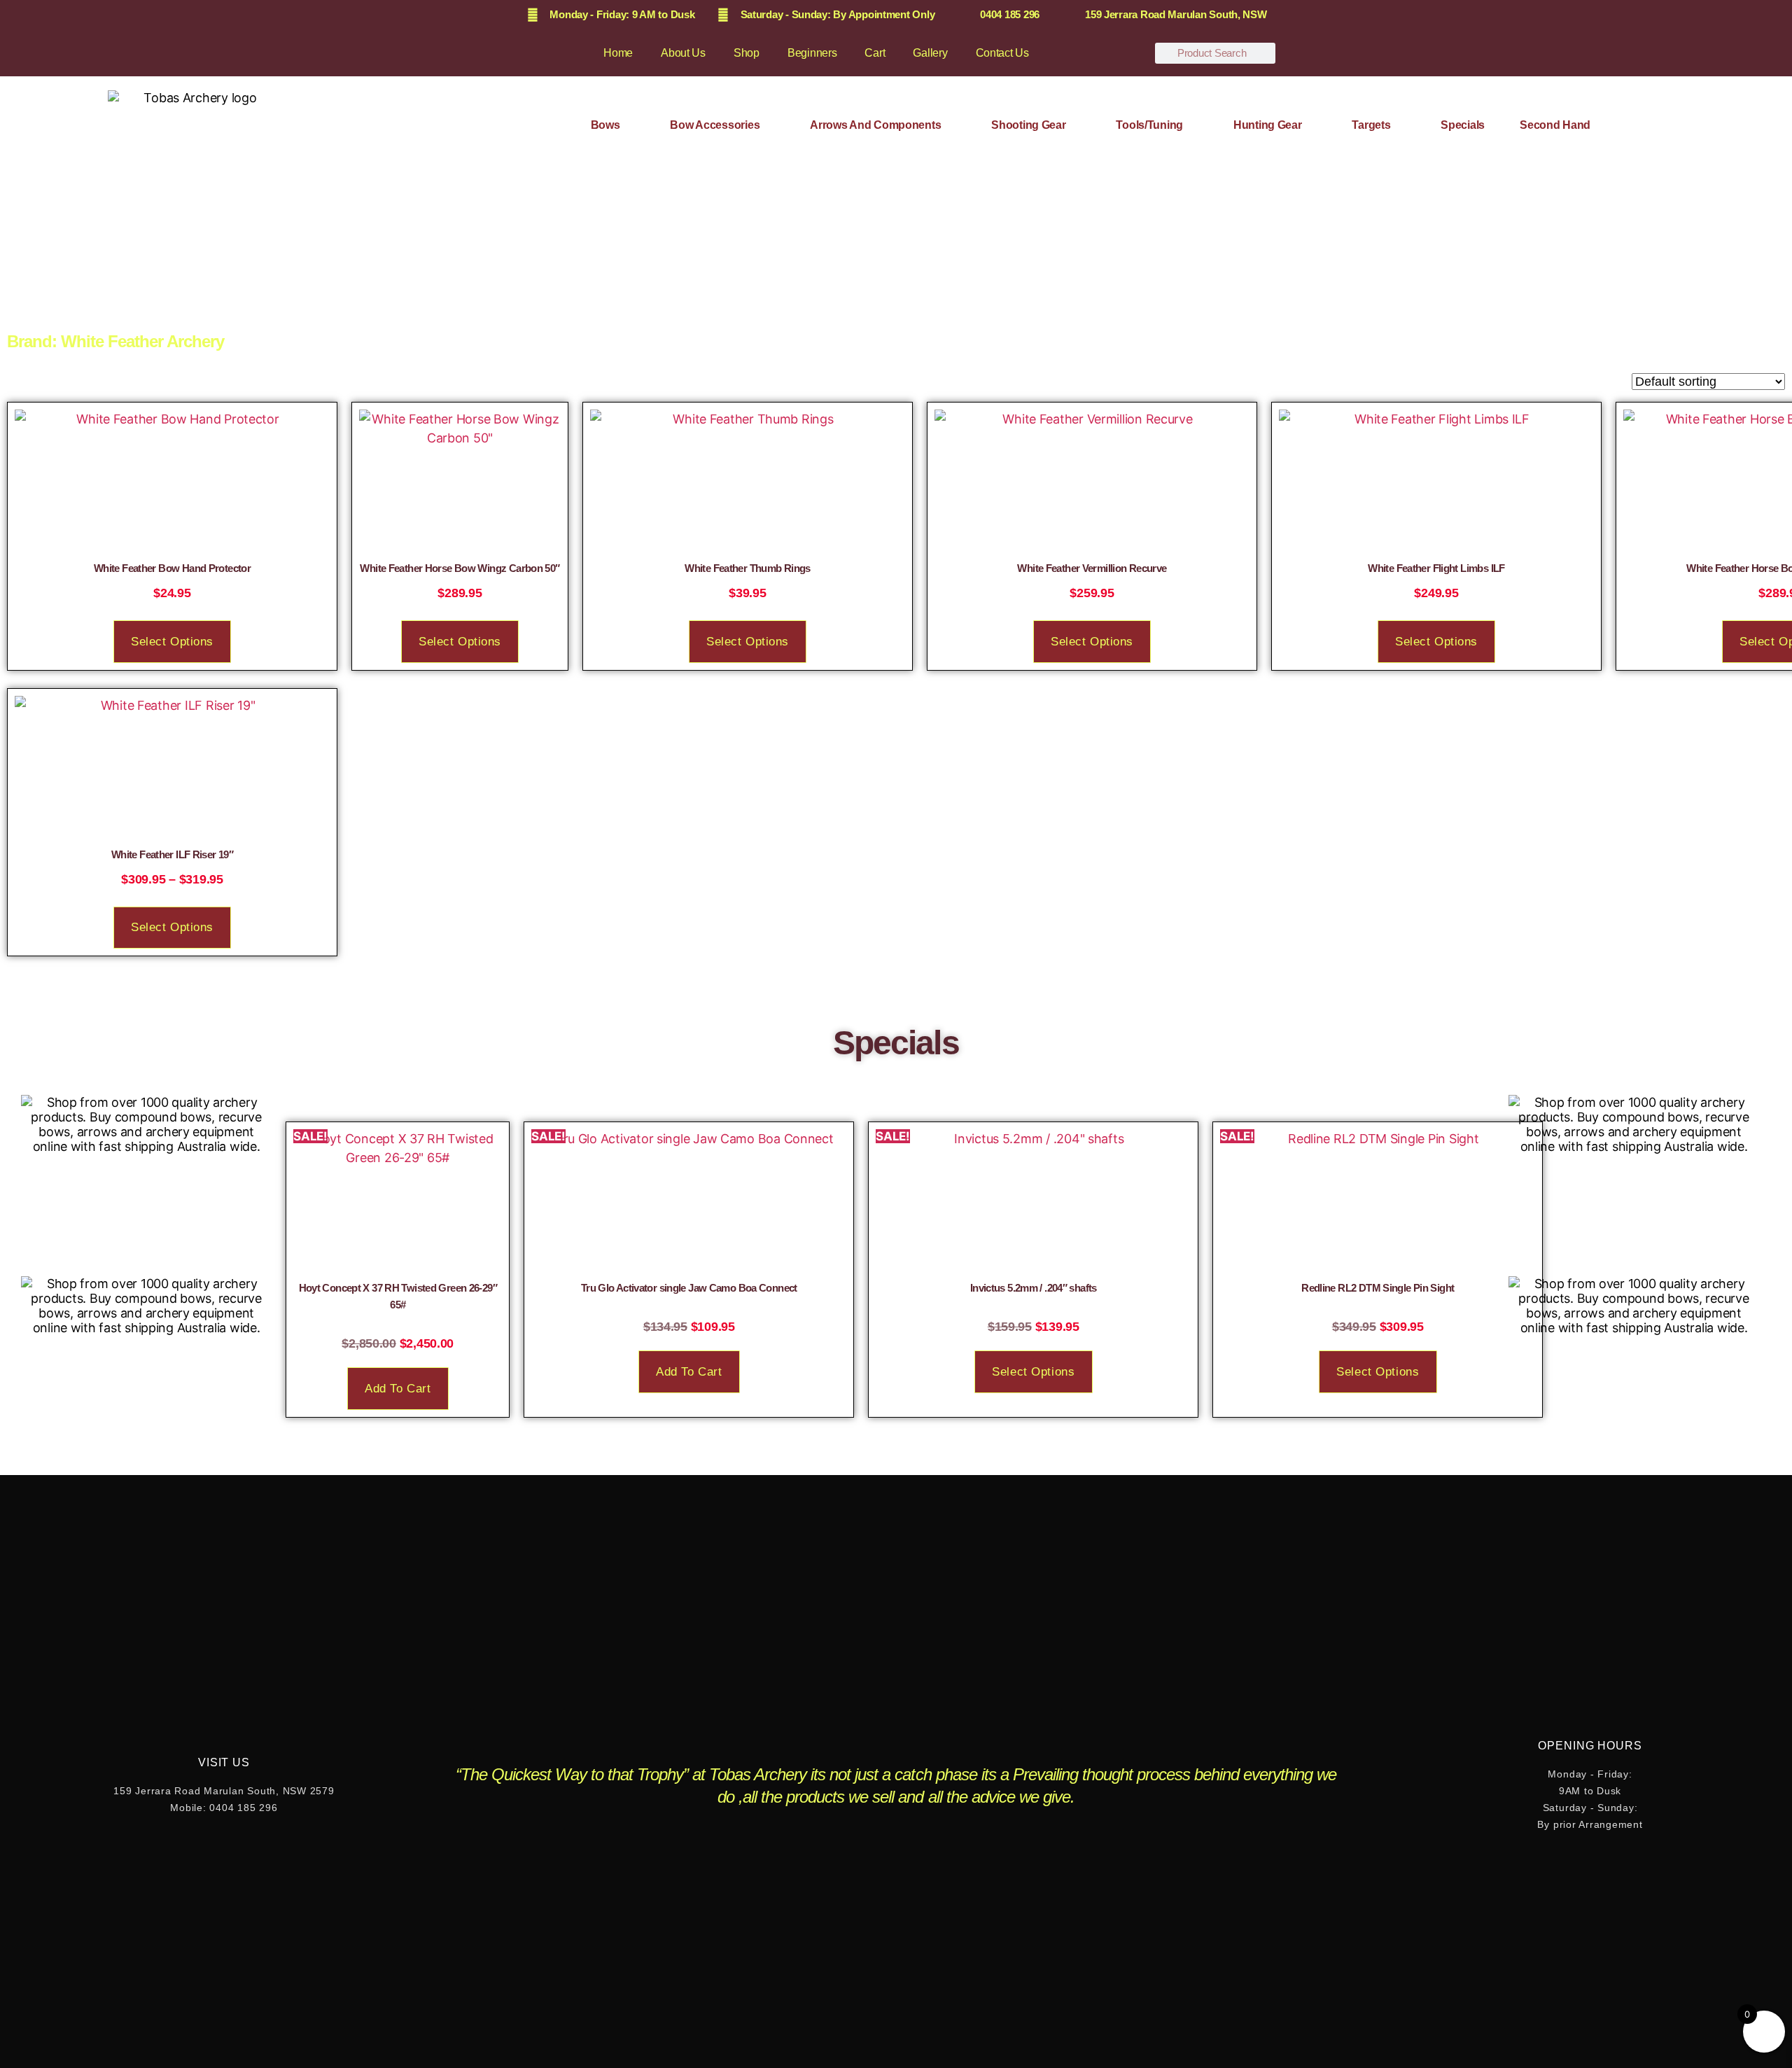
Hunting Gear (1268, 125)
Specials (1463, 125)
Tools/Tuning (1149, 125)
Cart (875, 53)
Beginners (812, 53)
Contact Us (1002, 53)
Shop (747, 53)
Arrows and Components (875, 125)
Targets (1371, 125)
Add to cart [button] (398, 1389)
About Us (683, 53)
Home (618, 53)
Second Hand (1555, 125)
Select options (172, 642)
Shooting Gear (1029, 125)
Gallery (930, 53)
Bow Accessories (715, 125)
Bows (605, 125)
